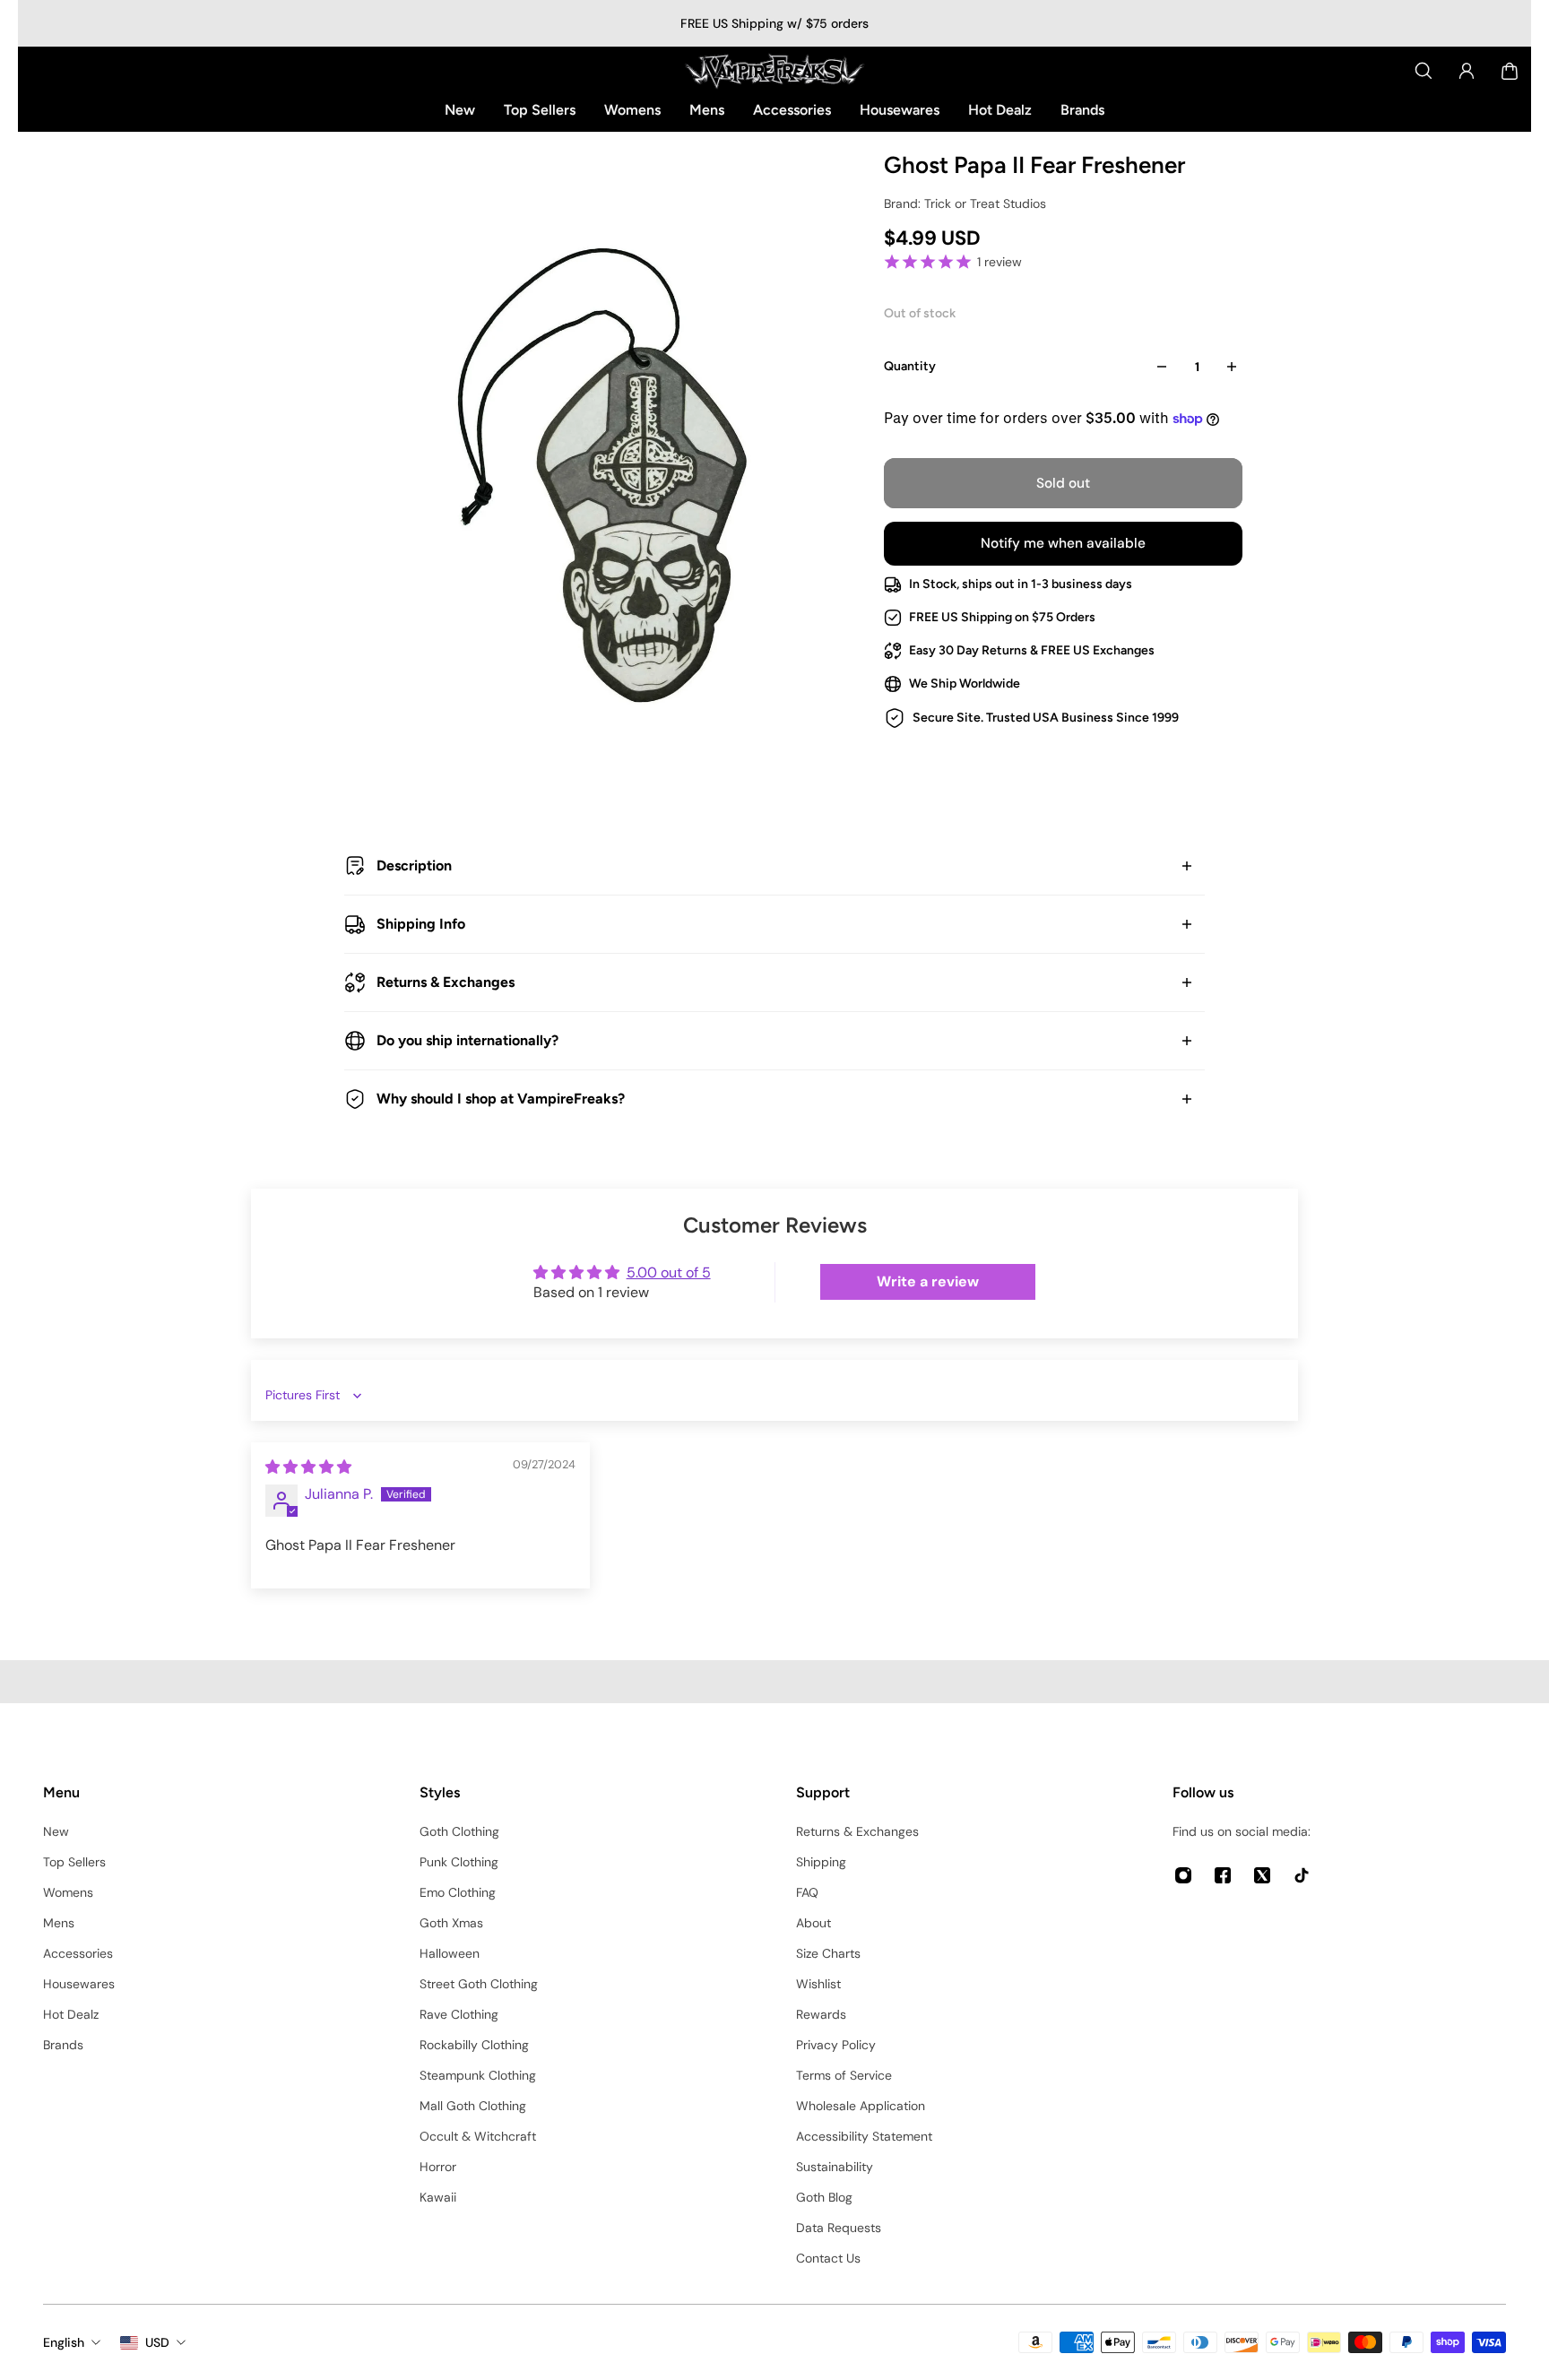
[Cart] (1510, 71)
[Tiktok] (1302, 1875)
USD (157, 2342)
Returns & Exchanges (446, 982)
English (64, 2342)
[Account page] (1467, 71)
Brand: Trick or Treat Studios (965, 203)
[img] (308, 1467)
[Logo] (774, 71)
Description (414, 865)
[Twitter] (1262, 1875)
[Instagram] (1183, 1875)
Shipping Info (421, 924)
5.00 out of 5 (669, 1272)
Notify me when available (1063, 543)
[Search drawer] (1424, 71)
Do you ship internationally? (467, 1040)
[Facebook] (1223, 1875)
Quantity (910, 366)
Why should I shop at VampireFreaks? (501, 1099)
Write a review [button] (928, 1281)
